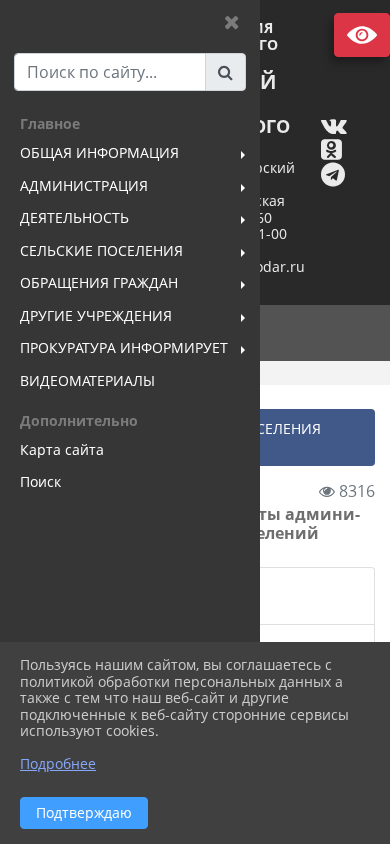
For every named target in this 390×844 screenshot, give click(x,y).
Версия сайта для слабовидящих (362, 35)
